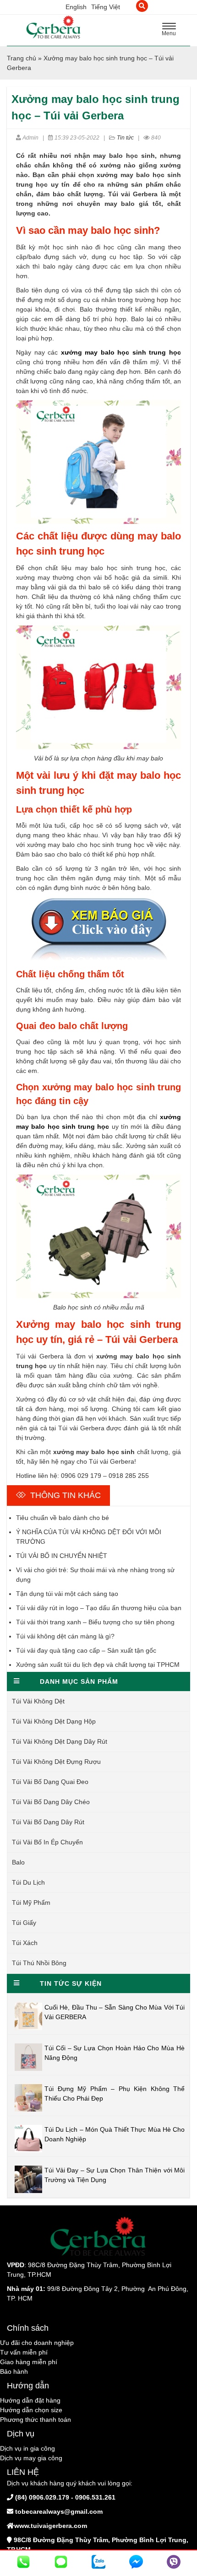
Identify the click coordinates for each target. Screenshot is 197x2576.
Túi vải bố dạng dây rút (48, 1822)
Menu (171, 31)
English (76, 7)
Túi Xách (25, 1943)
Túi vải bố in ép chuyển (47, 1842)
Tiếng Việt (106, 7)
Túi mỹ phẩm (31, 1902)
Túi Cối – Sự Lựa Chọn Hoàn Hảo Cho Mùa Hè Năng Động (115, 2053)
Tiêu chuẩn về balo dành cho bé (63, 1518)
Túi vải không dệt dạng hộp (54, 1721)
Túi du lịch (28, 1882)
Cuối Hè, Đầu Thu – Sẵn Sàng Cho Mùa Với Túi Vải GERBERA (115, 2012)
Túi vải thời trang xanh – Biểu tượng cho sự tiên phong (95, 1622)
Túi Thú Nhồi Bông (39, 1963)
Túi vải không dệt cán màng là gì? (65, 1636)
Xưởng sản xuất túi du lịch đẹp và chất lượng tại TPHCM (98, 1665)
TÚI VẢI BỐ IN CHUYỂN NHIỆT (62, 1556)
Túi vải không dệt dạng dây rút (60, 1741)
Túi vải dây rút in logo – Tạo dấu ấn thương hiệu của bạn (99, 1608)
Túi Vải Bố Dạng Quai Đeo (50, 1782)
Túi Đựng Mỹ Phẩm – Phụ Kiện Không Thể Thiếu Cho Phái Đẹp (115, 2094)
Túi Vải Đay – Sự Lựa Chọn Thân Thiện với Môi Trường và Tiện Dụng (115, 2175)
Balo (18, 1862)
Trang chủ (22, 58)
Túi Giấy (24, 1923)
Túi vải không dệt (38, 1701)
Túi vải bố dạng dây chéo (51, 1802)
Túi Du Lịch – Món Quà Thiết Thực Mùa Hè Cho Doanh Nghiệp (115, 2134)
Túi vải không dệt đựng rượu (56, 1762)
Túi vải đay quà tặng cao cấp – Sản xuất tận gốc (86, 1650)
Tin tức (125, 138)
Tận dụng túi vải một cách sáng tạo (67, 1594)
